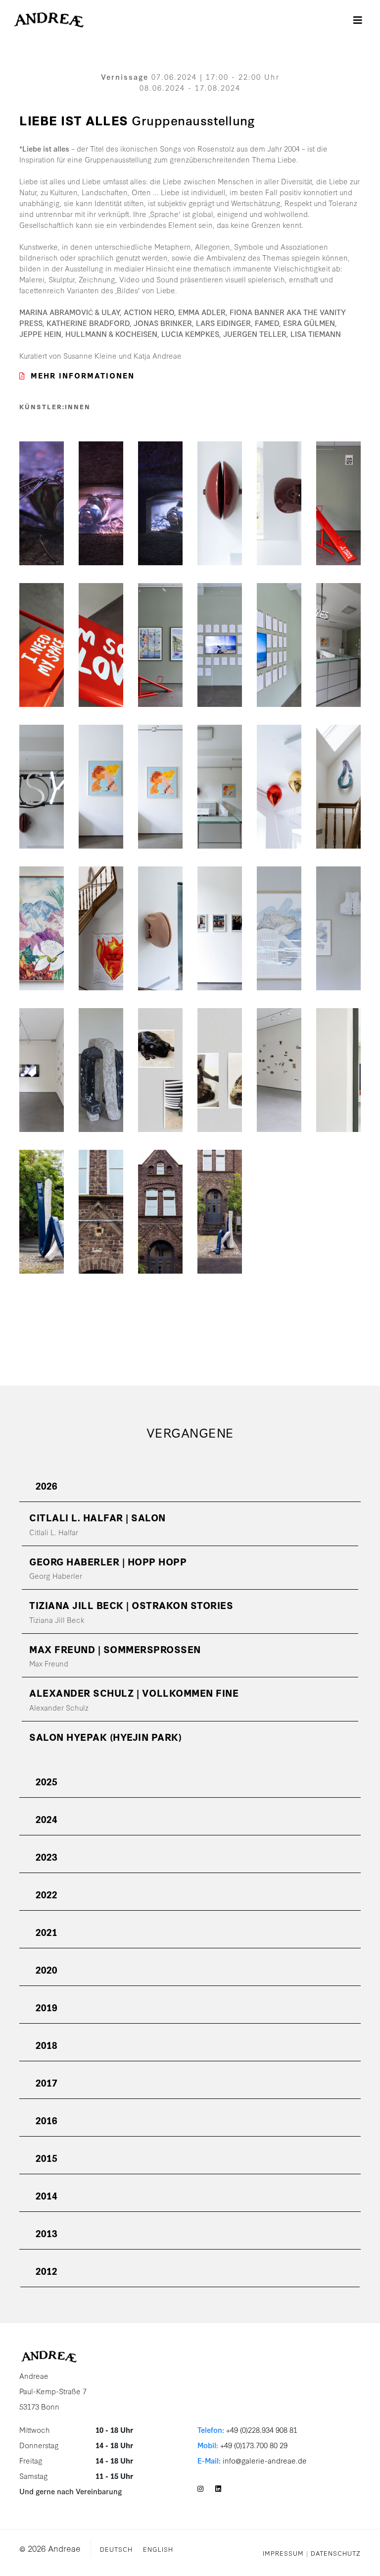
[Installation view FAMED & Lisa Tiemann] (220, 1205)
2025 (47, 1781)
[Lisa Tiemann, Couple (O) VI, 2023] (42, 1205)
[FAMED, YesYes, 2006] (42, 780)
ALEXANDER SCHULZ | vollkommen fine (134, 1692)
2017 (47, 2082)
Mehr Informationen (83, 375)
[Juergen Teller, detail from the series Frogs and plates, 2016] (160, 1063)
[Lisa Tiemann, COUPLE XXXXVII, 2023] (338, 780)
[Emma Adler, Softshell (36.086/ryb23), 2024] (220, 497)
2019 (47, 2007)
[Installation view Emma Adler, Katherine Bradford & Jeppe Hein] (338, 1063)
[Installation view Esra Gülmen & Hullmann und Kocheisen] (160, 638)
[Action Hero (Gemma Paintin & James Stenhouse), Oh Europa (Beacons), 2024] (220, 638)
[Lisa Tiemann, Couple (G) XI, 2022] (101, 1063)
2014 (47, 2195)
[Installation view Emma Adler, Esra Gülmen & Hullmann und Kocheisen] (160, 780)
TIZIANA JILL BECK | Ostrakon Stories (131, 1605)
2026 (47, 1485)
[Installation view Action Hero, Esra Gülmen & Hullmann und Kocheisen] (279, 638)
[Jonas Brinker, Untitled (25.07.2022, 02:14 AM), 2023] (42, 497)
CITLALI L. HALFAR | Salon (97, 1517)
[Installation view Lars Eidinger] (220, 922)
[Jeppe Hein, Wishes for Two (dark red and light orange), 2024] (279, 780)
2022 (47, 1894)
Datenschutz (336, 2553)
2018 (47, 2045)
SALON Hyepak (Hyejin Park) (105, 1737)
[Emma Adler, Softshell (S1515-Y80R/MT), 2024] (160, 922)
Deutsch (116, 2549)
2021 (47, 1932)
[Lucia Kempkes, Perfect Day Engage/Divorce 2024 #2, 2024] (42, 922)
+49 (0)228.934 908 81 (262, 2430)
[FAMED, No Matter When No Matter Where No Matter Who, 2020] (101, 1205)
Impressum (283, 2553)
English (158, 2549)
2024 (47, 1819)
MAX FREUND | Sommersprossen (115, 1649)
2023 (47, 1856)
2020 (47, 1969)
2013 (47, 2233)
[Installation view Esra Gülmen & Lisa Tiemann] (101, 922)
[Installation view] (338, 638)
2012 (47, 2271)
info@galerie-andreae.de (265, 2460)
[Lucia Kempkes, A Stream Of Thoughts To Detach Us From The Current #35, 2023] (279, 922)
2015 (47, 2158)
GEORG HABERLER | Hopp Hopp (108, 1561)
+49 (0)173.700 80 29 (254, 2445)
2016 (47, 2120)
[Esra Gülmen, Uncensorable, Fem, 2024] (101, 780)
